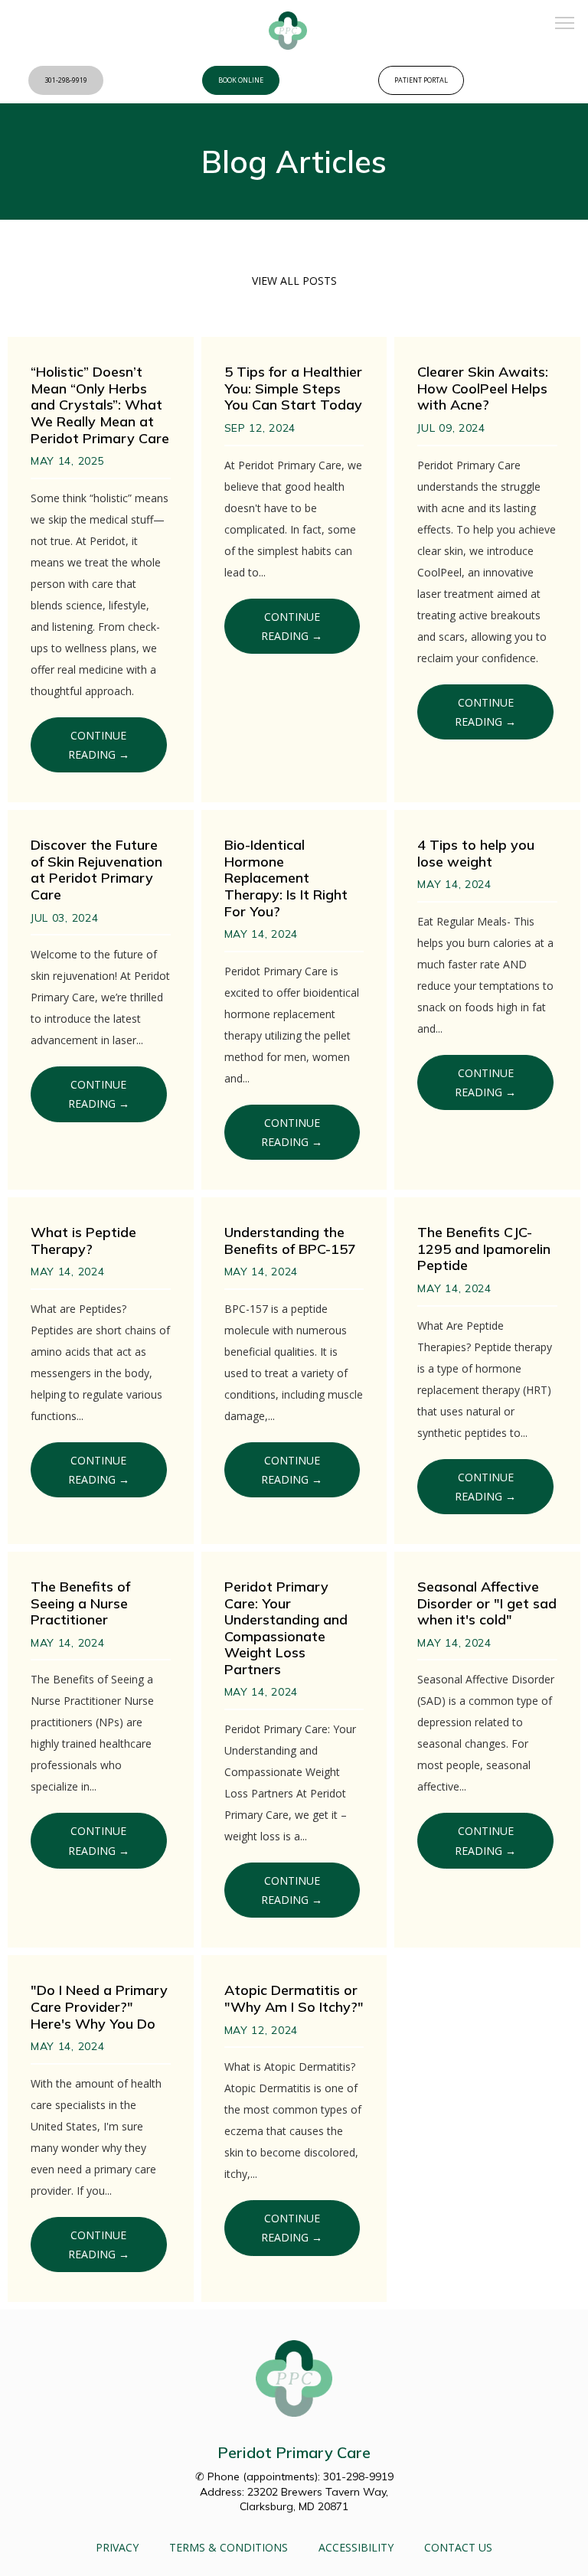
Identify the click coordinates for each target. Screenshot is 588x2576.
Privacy (117, 2547)
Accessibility (356, 2547)
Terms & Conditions (229, 2547)
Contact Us (458, 2547)
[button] (565, 24)
